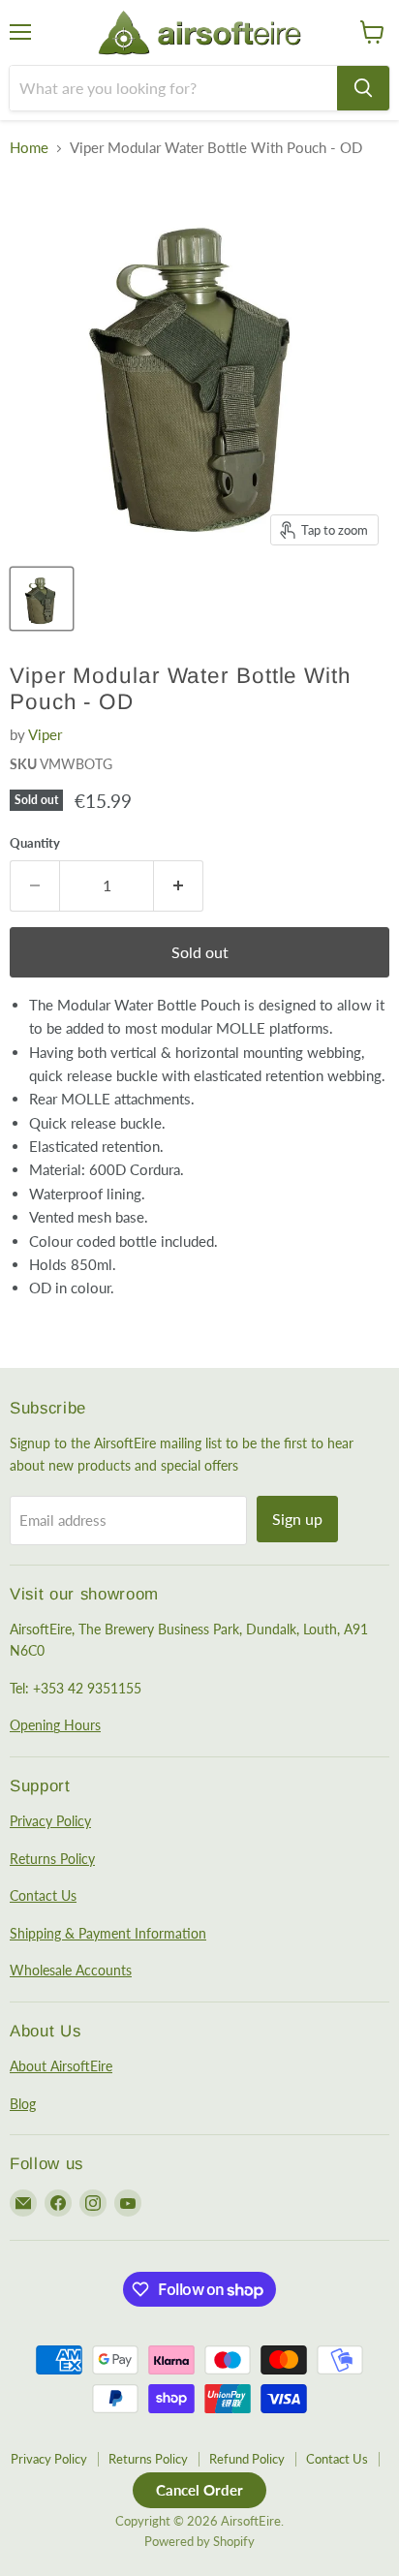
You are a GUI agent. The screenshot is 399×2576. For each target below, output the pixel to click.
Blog (23, 2104)
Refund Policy (247, 2459)
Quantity (35, 843)
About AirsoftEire (61, 2066)
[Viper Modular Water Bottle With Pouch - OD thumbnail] (42, 599)
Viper (45, 734)
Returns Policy (52, 1859)
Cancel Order (199, 2490)
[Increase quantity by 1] (179, 885)
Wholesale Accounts (71, 1970)
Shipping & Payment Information (108, 1933)
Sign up (297, 1519)
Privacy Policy (50, 1821)
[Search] (363, 88)
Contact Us (43, 1895)
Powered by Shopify (199, 2541)
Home (29, 148)
